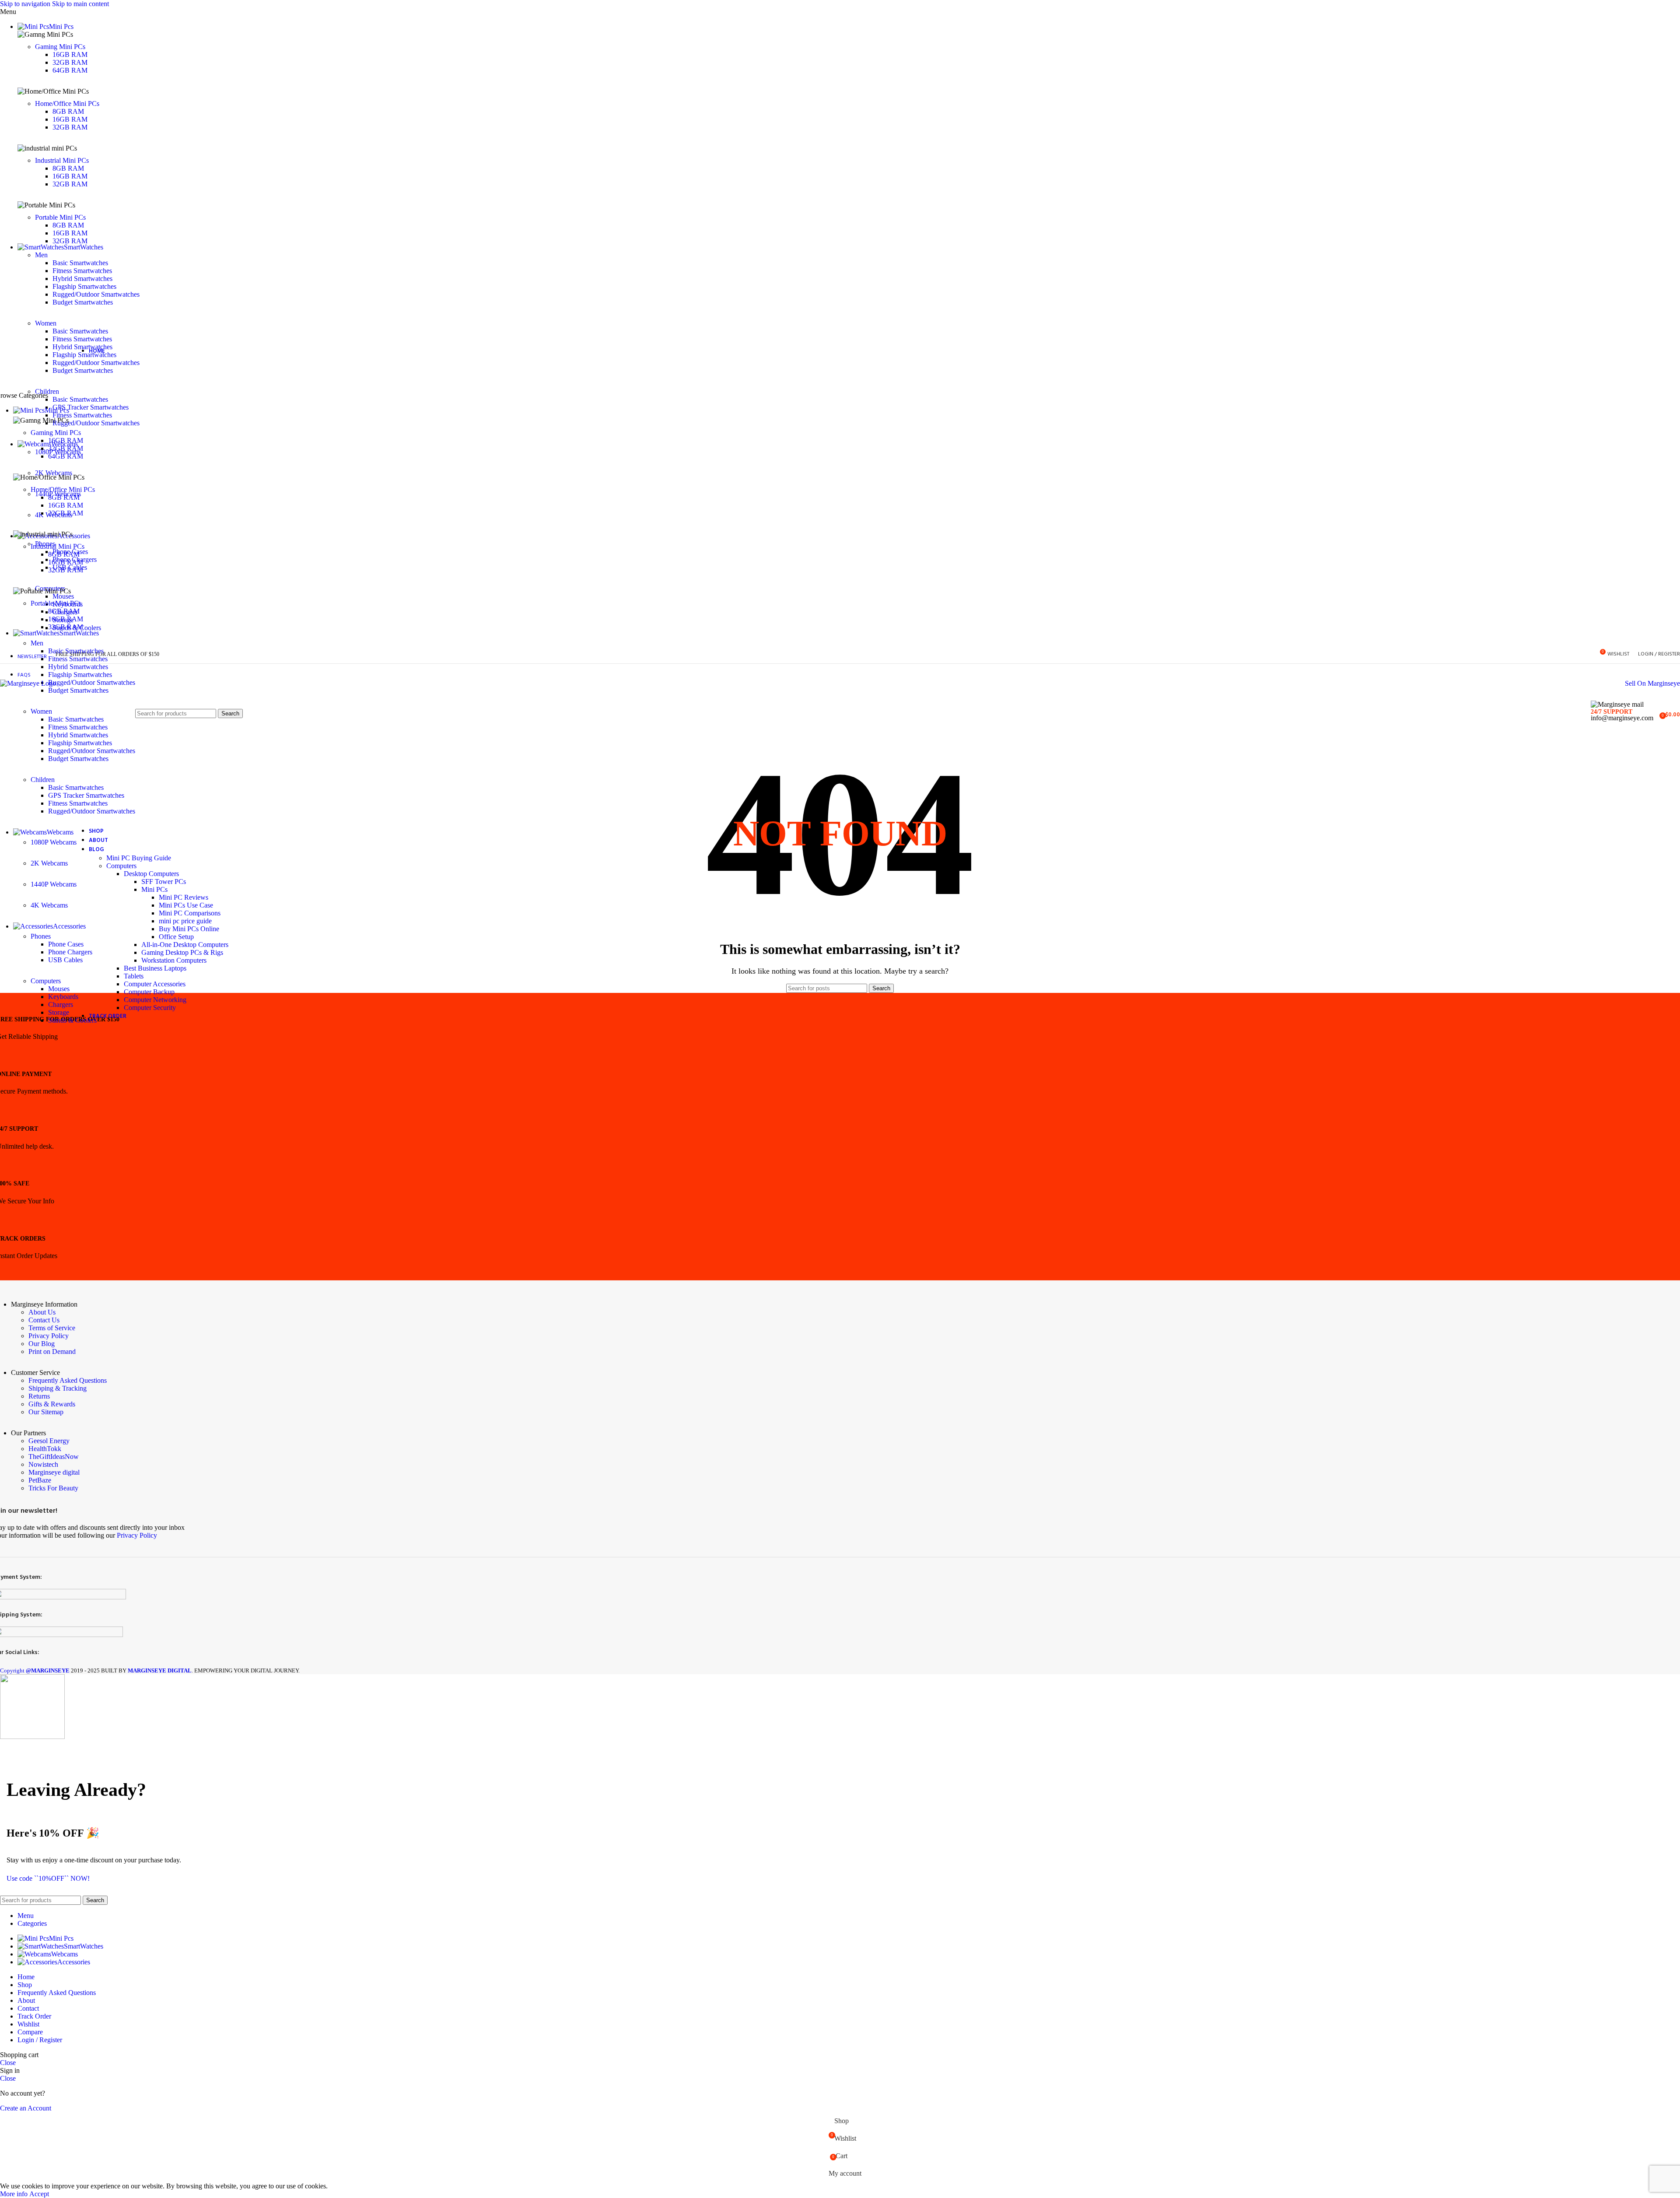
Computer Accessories (155, 984)
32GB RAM (70, 62)
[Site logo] (28, 683)
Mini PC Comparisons (190, 913)
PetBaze (40, 1480)
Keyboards (63, 997)
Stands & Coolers (72, 1020)
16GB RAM (70, 54)
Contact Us (44, 1320)
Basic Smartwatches (80, 263)
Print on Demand (52, 1351)
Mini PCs (154, 889)
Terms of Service (52, 1328)
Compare (30, 2032)
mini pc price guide (185, 921)
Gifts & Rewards (52, 1404)
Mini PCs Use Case (186, 905)
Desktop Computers (151, 874)
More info (15, 2194)
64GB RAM (70, 70)
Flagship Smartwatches (84, 286)
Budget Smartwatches (83, 302)
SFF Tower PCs (164, 882)
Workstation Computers (174, 960)
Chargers (61, 1004)
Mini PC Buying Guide (139, 858)
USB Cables (65, 960)
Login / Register (40, 2040)
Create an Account (26, 2108)
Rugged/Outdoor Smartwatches (96, 294)
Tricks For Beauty (53, 1488)
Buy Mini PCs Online (189, 929)
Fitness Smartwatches (82, 271)
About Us (42, 1312)
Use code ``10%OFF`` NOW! (48, 1878)
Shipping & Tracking (58, 1388)
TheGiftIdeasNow (54, 1457)
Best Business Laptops (155, 968)
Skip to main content (80, 4)
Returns (39, 1396)
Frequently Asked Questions (68, 1380)
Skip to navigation (26, 4)
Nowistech (43, 1464)
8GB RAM (68, 111)
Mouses (59, 989)
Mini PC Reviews (184, 897)
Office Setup (176, 937)
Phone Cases (66, 944)
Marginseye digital (54, 1472)
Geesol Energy (49, 1441)
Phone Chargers (70, 952)
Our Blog (42, 1344)
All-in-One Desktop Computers (185, 945)
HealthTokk (45, 1449)
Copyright (35, 1670)
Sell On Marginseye (1652, 683)
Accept (39, 2194)
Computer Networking (155, 1000)
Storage (59, 1012)
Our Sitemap (46, 1412)
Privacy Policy (49, 1336)
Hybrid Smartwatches (82, 279)
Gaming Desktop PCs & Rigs (182, 952)
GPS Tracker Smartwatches (86, 795)
